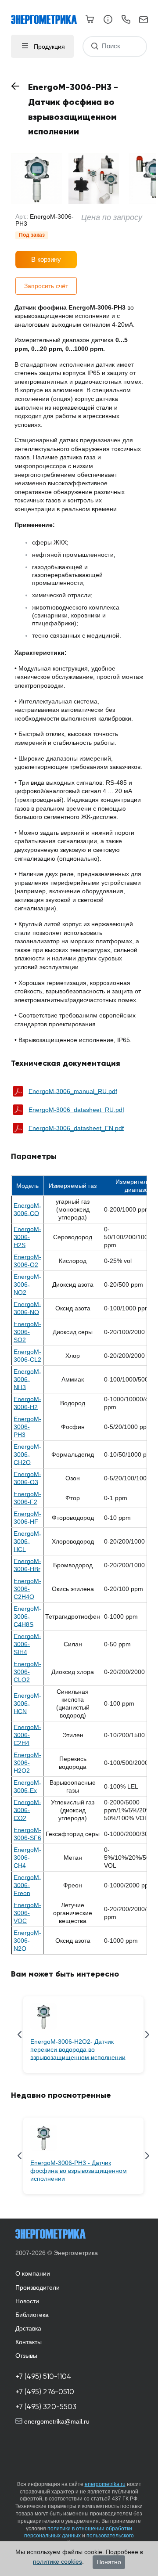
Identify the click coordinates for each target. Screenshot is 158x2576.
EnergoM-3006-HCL (27, 1541)
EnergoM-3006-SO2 (27, 1332)
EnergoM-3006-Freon (27, 1885)
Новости (27, 2301)
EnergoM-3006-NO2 (27, 1284)
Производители (38, 2287)
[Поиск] (95, 46)
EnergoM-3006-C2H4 (27, 1735)
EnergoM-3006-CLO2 (27, 1672)
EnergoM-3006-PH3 (27, 1427)
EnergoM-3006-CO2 (27, 1810)
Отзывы (26, 2356)
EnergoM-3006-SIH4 (27, 1644)
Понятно (109, 2562)
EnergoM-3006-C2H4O (27, 1589)
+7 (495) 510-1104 (43, 2376)
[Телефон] (126, 21)
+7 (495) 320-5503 (46, 2407)
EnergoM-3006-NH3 (27, 1379)
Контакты (29, 2342)
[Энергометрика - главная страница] (48, 15)
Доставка (28, 2328)
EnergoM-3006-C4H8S (27, 1616)
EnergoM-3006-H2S (27, 1237)
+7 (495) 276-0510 (45, 2392)
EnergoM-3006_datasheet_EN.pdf (76, 1128)
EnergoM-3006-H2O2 (27, 1763)
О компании (33, 2273)
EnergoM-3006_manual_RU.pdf (73, 1091)
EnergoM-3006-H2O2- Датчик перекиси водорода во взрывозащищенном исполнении (78, 2049)
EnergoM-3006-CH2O (27, 1454)
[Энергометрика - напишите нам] (144, 20)
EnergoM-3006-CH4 (27, 1858)
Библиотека (32, 2315)
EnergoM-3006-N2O (27, 1941)
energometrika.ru (105, 2484)
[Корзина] (90, 19)
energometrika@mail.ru (56, 2421)
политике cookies (57, 2562)
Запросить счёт (46, 286)
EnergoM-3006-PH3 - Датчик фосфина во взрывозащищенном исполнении (79, 2171)
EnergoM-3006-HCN (27, 1703)
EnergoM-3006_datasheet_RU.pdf (76, 1110)
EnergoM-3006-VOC (27, 1913)
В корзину (46, 259)
